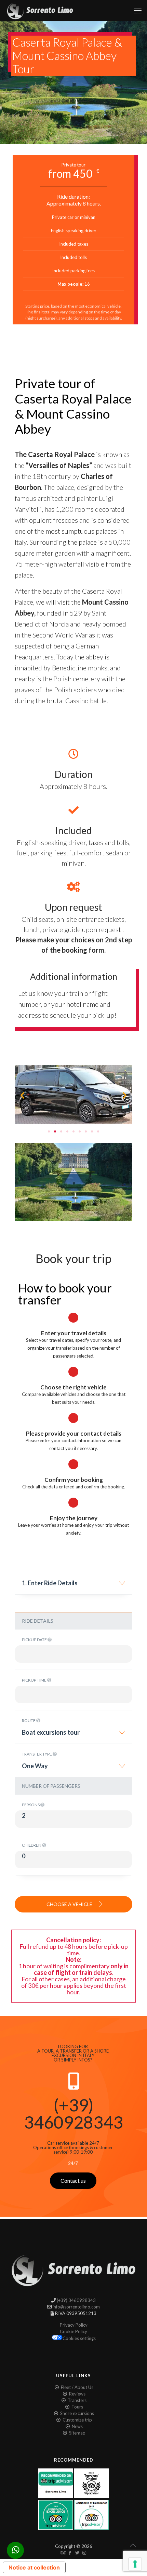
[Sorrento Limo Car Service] (40, 10)
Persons (31, 1805)
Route (29, 1720)
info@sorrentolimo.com (76, 2307)
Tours (77, 2407)
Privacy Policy (74, 2325)
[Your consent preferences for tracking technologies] (135, 2564)
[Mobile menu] (138, 10)
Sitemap (77, 2433)
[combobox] (73, 1586)
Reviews (77, 2394)
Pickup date (35, 1640)
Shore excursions (77, 2413)
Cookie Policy (73, 2331)
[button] (22, 1095)
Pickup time (35, 1680)
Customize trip (77, 2420)
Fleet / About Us (77, 2387)
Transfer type (37, 1754)
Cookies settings (79, 2338)
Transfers (77, 2400)
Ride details (38, 1621)
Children (32, 1845)
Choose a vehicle (70, 1904)
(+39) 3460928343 (73, 2114)
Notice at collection (34, 2567)
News (77, 2426)
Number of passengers (51, 1786)
